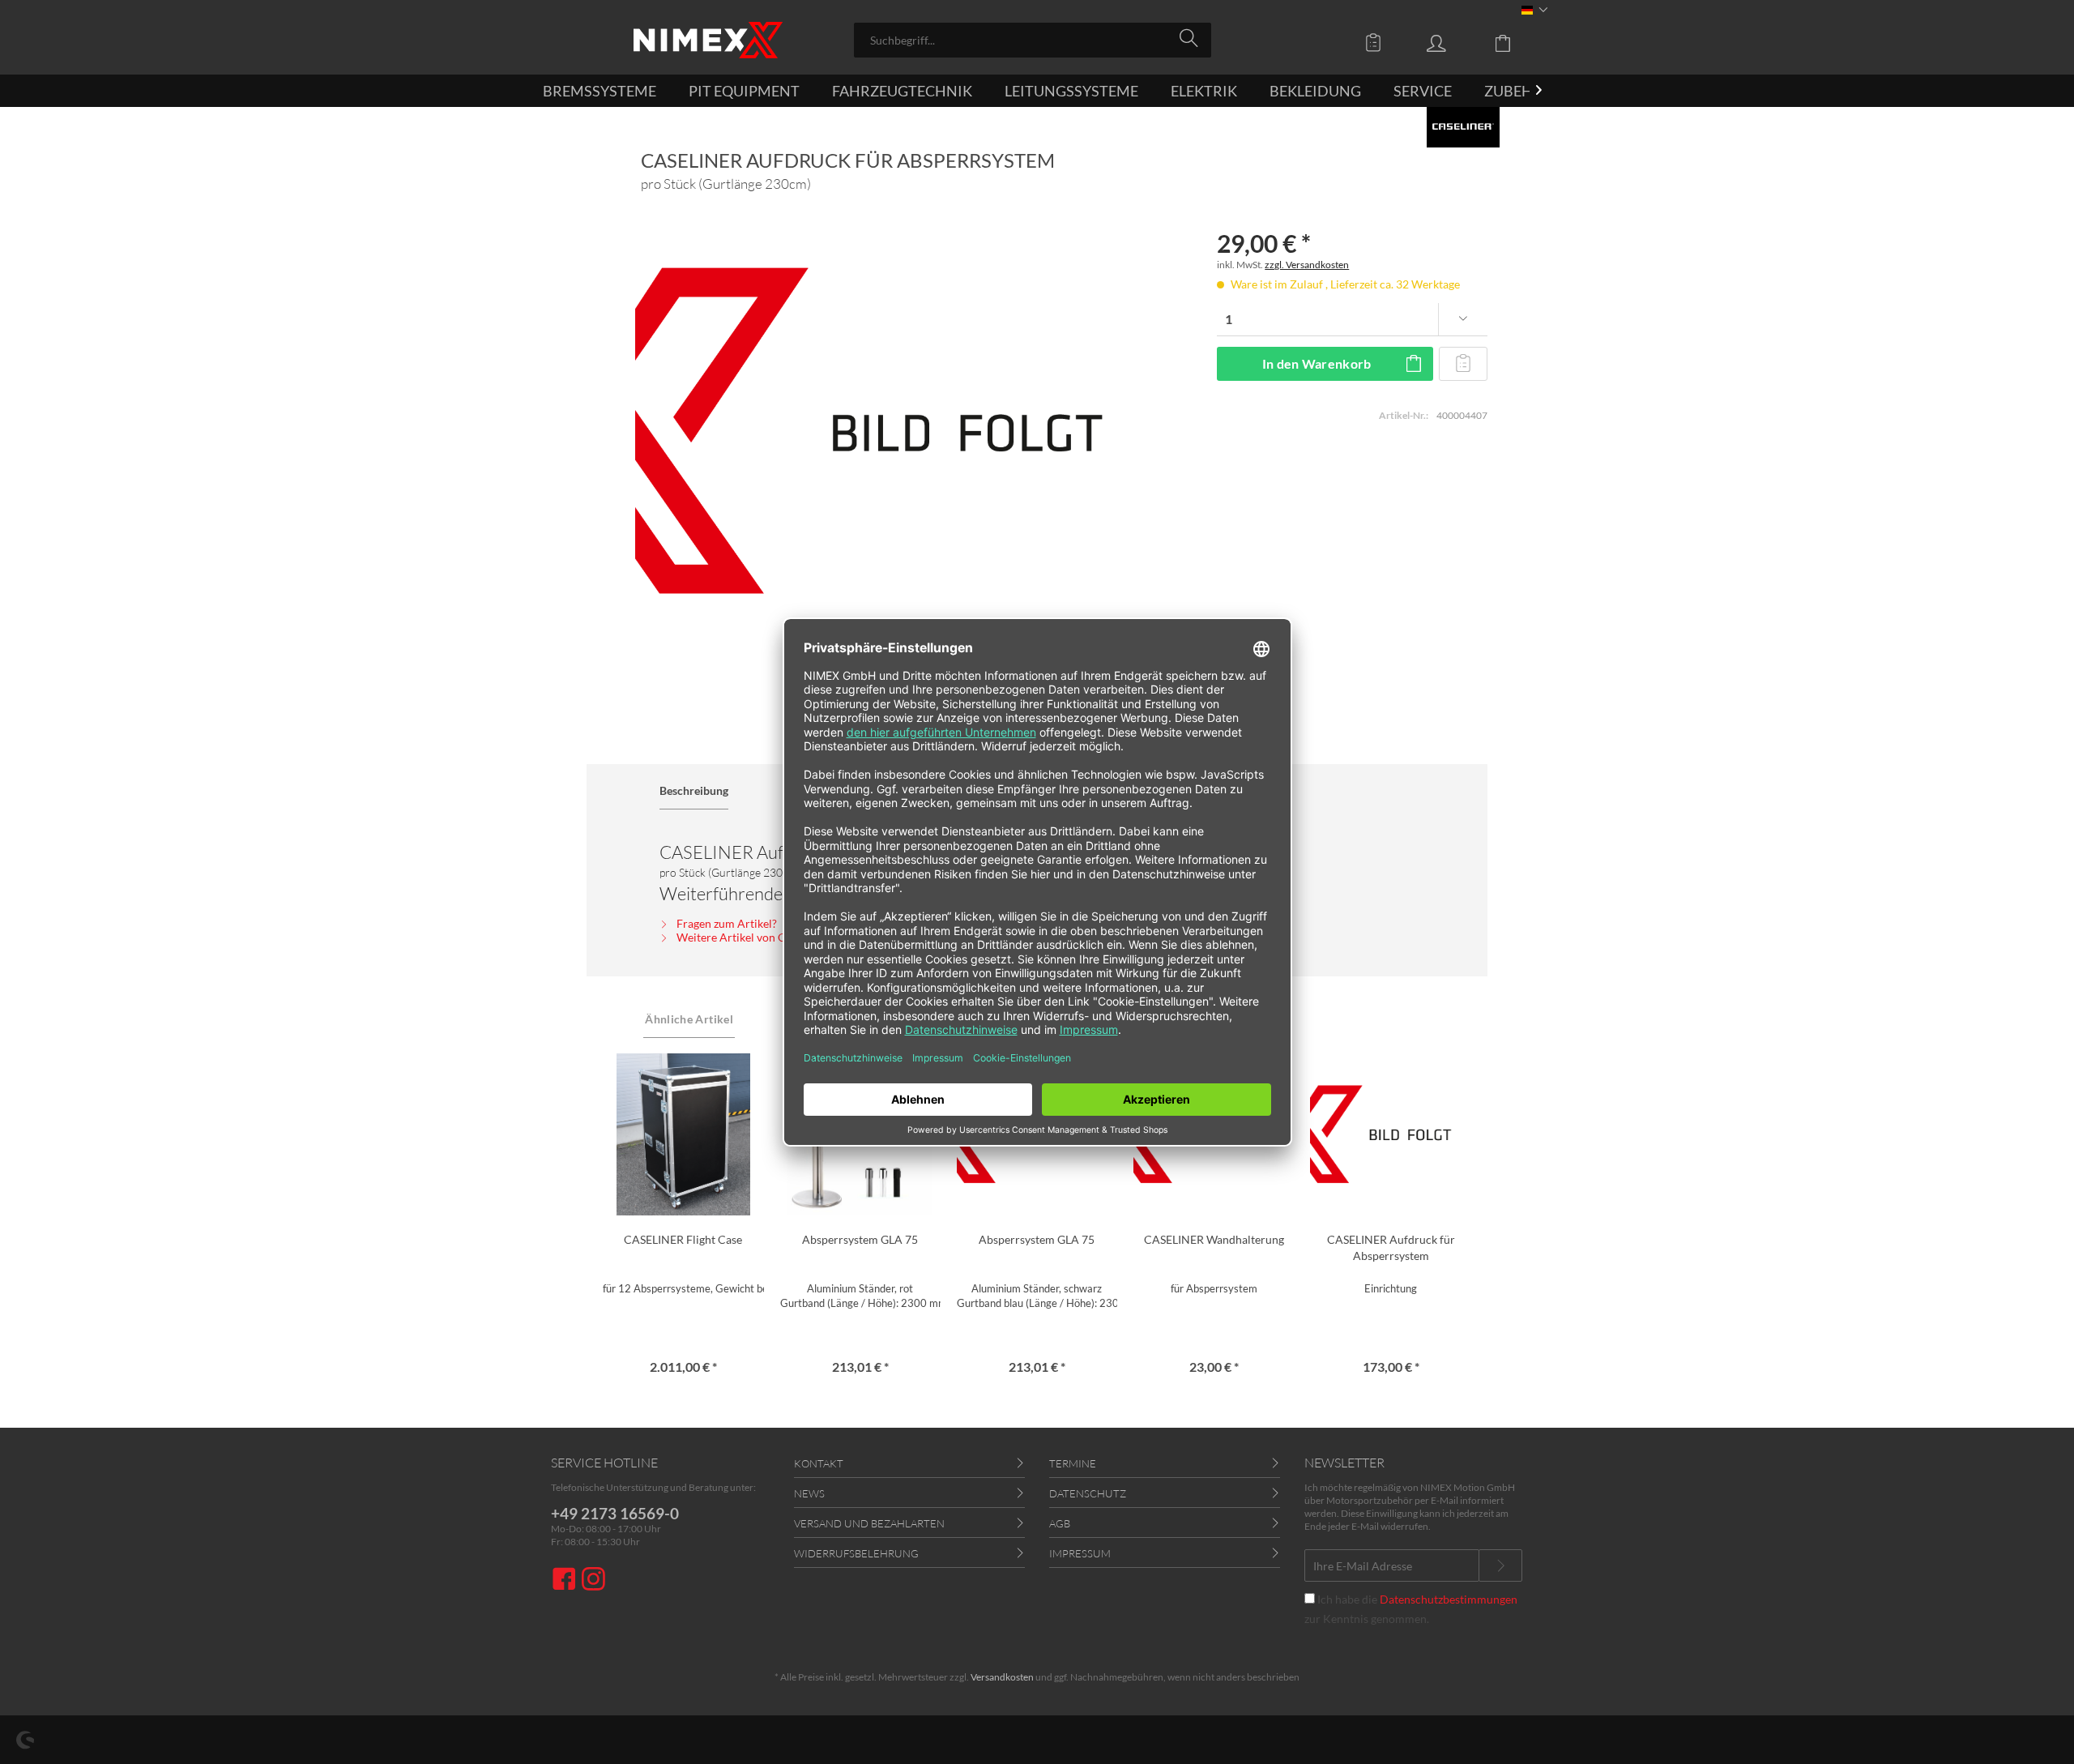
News (809, 1493)
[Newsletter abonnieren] (1500, 1565)
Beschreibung (694, 790)
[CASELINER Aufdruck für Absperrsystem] (1390, 1134)
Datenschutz (1088, 1493)
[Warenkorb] (1515, 42)
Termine (1073, 1463)
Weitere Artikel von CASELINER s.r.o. (768, 937)
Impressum (1080, 1553)
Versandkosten (1002, 1677)
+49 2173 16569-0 (615, 1513)
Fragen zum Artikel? (725, 923)
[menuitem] (1033, 40)
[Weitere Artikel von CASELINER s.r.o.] (1463, 127)
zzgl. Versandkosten (1307, 265)
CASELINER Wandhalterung (1214, 1239)
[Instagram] (593, 1580)
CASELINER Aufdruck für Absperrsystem (1391, 1247)
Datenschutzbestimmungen (1449, 1599)
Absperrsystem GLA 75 (860, 1239)
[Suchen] (1191, 39)
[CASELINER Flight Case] (683, 1134)
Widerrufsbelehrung (856, 1553)
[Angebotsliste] (1377, 42)
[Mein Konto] (1452, 42)
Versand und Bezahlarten (869, 1523)
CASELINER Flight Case (683, 1239)
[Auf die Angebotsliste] (1463, 364)
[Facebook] (566, 1580)
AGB (1060, 1523)
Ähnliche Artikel (689, 1019)
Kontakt (819, 1463)
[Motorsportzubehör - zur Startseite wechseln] (708, 40)
